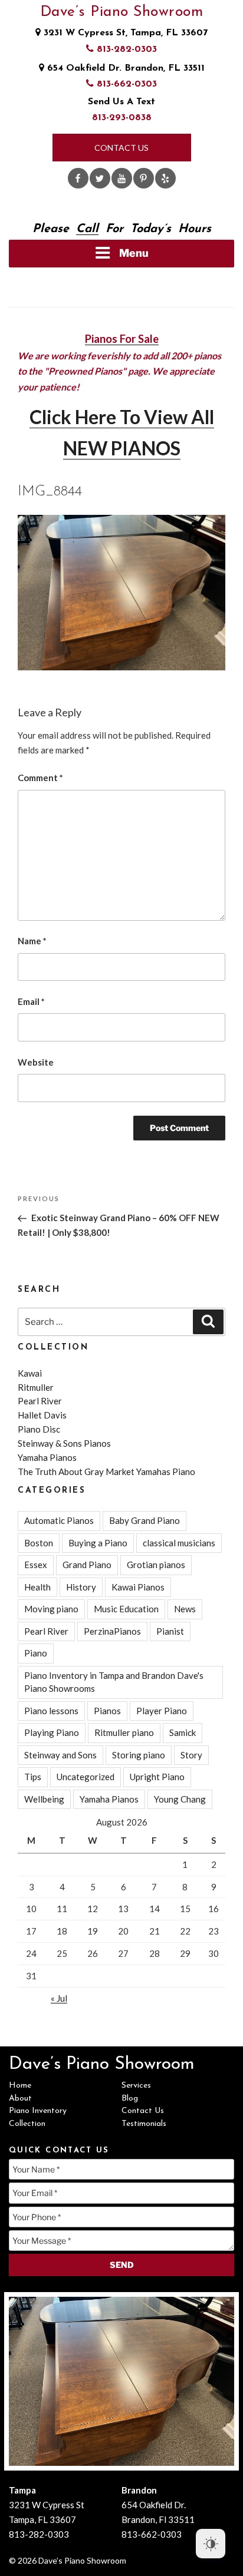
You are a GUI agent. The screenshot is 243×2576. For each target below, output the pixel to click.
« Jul (59, 1998)
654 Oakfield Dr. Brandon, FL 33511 (124, 68)
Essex (36, 1565)
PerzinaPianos (112, 1631)
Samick (183, 1732)
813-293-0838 (122, 118)
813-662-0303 (125, 84)
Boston (39, 1543)
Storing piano (139, 1755)
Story (191, 1755)
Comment (40, 778)
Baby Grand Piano (145, 1520)
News (185, 1609)
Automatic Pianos (59, 1520)
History (81, 1587)
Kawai (30, 1373)
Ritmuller (36, 1387)
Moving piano (51, 1609)
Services (136, 2086)
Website (36, 1062)
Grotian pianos (156, 1565)
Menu (134, 253)
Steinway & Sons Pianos (64, 1443)
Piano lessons (51, 1711)
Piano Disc (39, 1429)
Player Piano (162, 1711)
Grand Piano (87, 1565)
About (20, 2099)
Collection (27, 2124)
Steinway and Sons (60, 1755)
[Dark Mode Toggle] (211, 2544)
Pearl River (40, 1401)
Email (31, 1001)
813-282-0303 (125, 49)
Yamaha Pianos (47, 1457)
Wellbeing (44, 1799)
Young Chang (180, 1799)
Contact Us (121, 148)
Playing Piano (52, 1732)
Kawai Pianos (138, 1587)
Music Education (126, 1609)
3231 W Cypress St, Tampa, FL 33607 (124, 33)
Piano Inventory (38, 2111)
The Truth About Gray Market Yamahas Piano (106, 1471)
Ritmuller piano (124, 1732)
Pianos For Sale (122, 339)
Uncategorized (86, 1777)
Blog (130, 2099)
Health (37, 1587)
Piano (36, 1653)
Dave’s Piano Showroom (122, 12)
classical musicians (179, 1543)
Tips (33, 1777)
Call (87, 229)
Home (20, 2086)
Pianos (107, 1711)
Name (32, 941)
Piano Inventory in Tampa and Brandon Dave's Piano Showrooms (114, 1682)
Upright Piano (157, 1777)
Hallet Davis (42, 1415)
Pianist (170, 1631)
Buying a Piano (98, 1543)
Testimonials (144, 2124)
